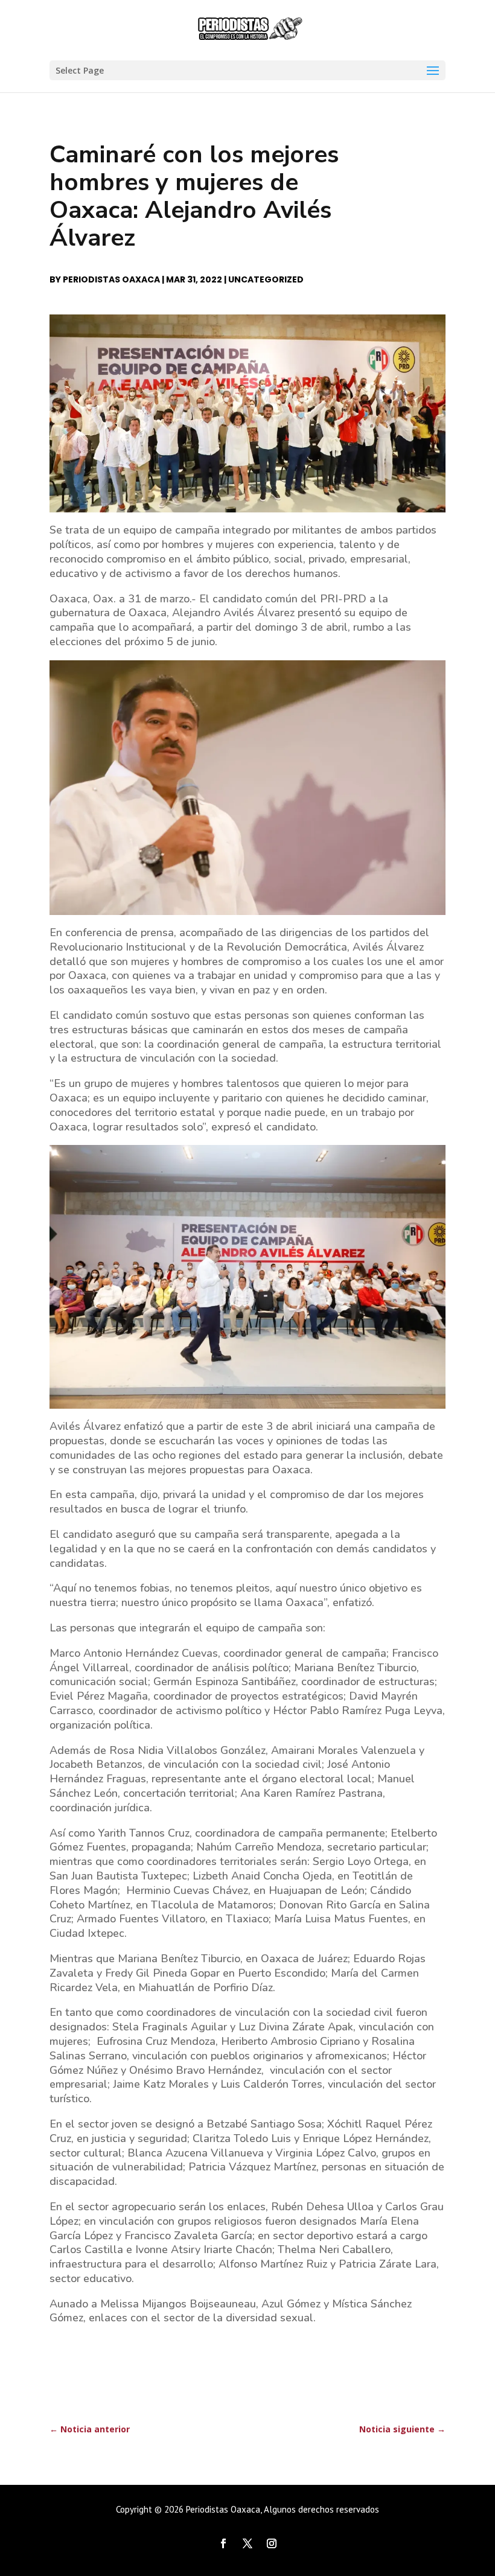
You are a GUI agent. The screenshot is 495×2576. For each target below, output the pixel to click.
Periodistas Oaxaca (111, 279)
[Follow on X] (247, 2543)
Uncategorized (266, 279)
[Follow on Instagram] (272, 2543)
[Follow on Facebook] (223, 2543)
